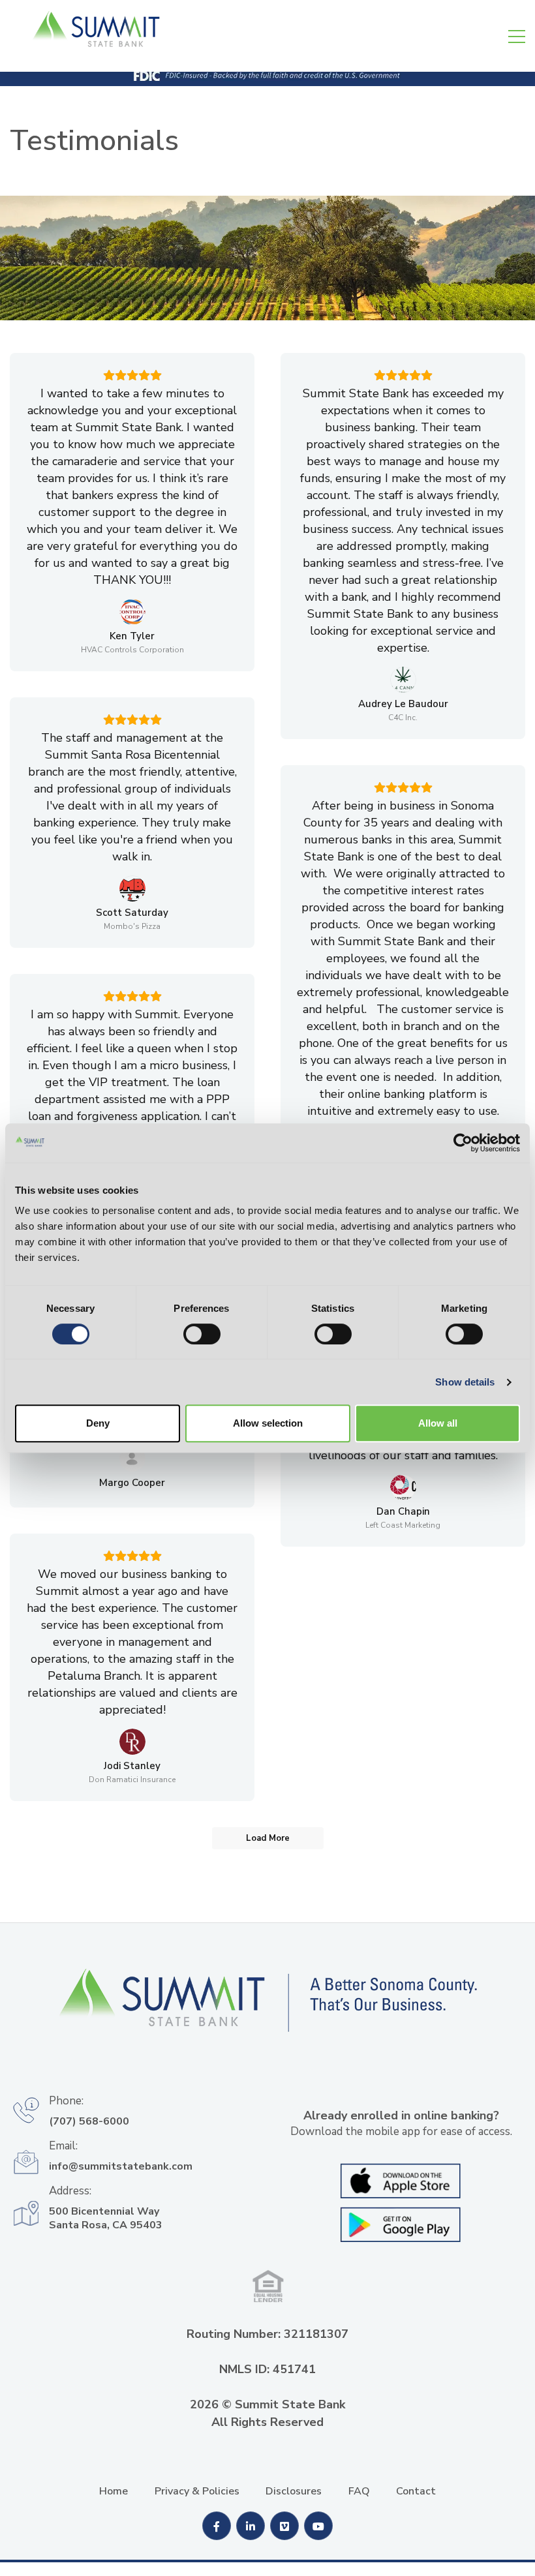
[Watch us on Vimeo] (286, 2527)
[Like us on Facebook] (218, 2527)
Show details (465, 1382)
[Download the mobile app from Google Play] (401, 2223)
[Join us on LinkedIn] (252, 2527)
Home (114, 2491)
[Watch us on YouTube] (318, 2527)
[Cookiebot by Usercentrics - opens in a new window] (463, 1143)
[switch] (202, 1334)
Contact (416, 2491)
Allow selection (268, 1423)
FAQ (359, 2491)
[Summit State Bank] (267, 2011)
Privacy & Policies (197, 2491)
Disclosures (294, 2491)
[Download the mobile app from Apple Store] (401, 2180)
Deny (98, 1423)
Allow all (438, 1423)
